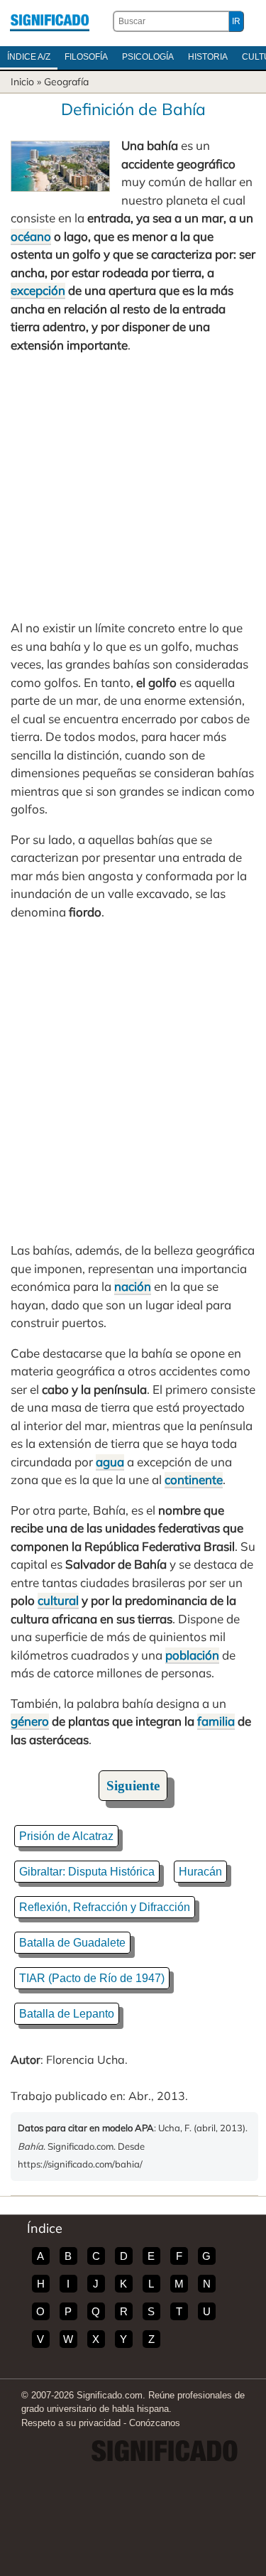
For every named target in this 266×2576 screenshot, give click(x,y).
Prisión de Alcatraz (66, 1836)
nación (133, 1286)
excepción (38, 290)
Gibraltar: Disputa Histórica (87, 1872)
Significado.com (50, 21)
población (192, 1655)
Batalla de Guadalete (72, 1943)
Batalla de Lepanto (67, 2014)
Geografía (66, 82)
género (30, 1721)
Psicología (148, 57)
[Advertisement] (133, 486)
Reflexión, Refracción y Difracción (105, 1907)
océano (31, 236)
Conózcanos (155, 2423)
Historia (208, 57)
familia (216, 1721)
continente (194, 1479)
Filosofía (86, 57)
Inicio (22, 82)
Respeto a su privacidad (71, 2423)
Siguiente (133, 1786)
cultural (58, 1600)
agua (110, 1462)
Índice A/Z (29, 57)
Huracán (200, 1872)
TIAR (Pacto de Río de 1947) (92, 1978)
